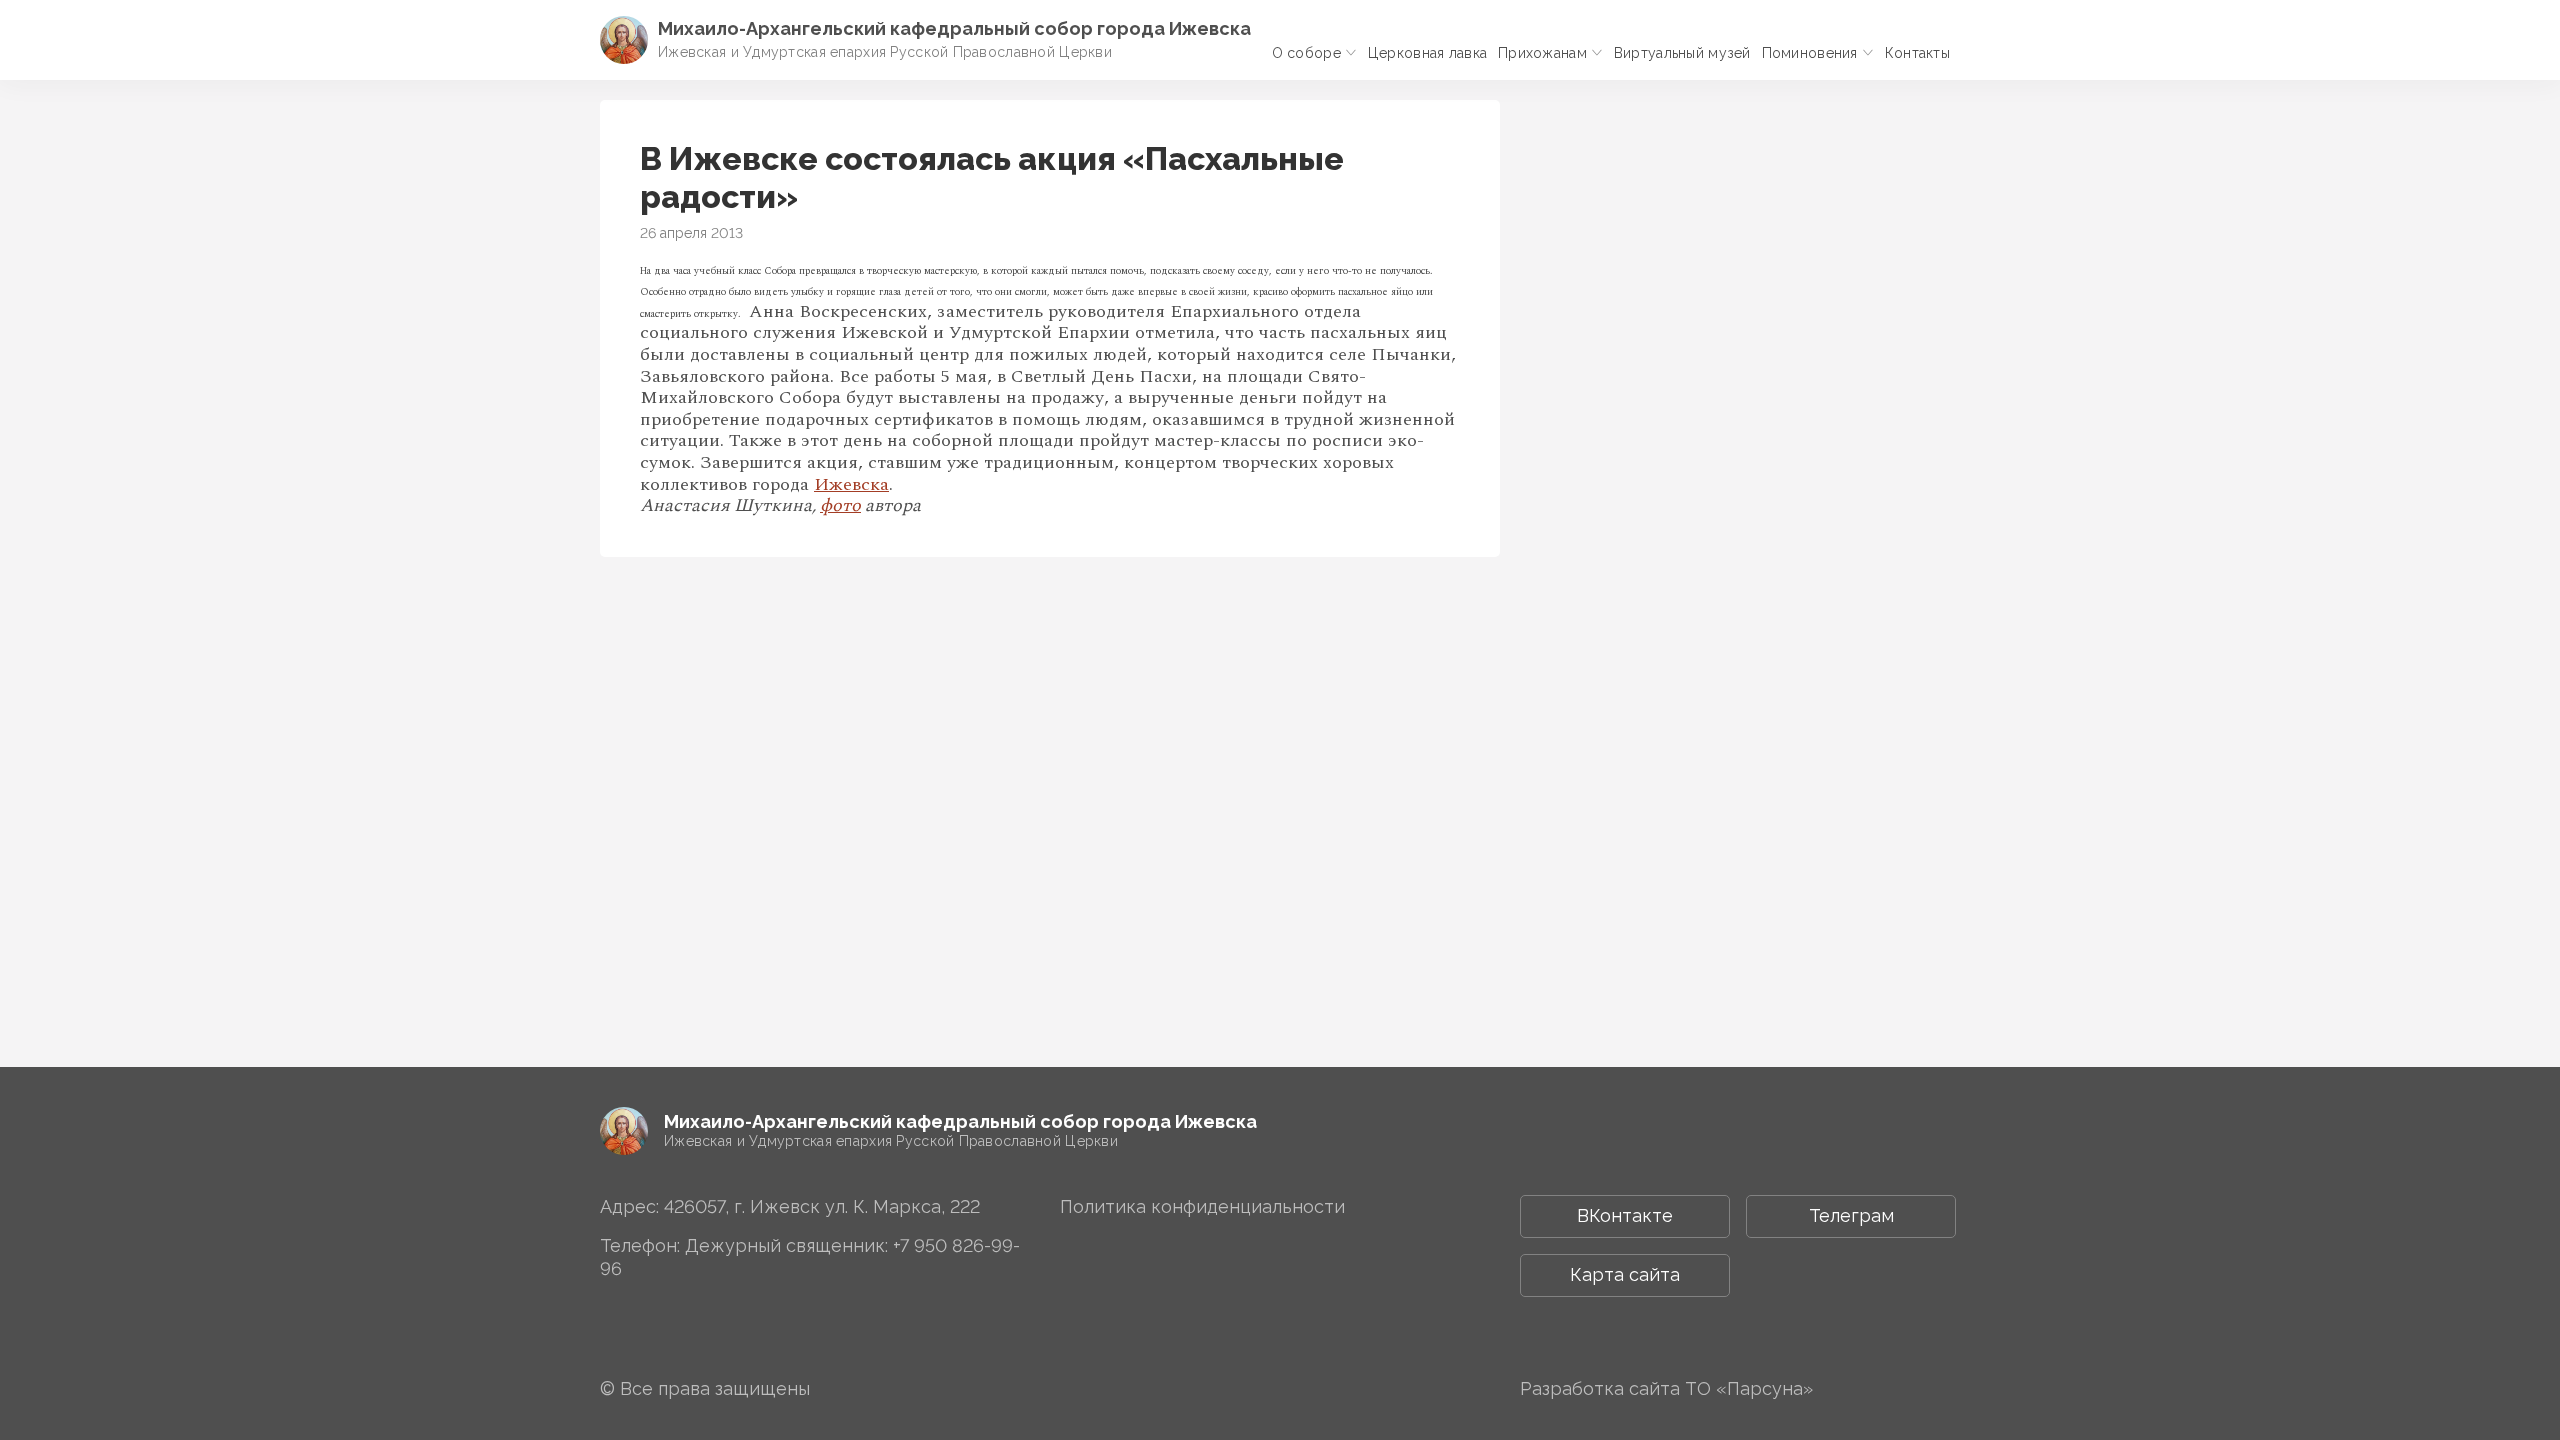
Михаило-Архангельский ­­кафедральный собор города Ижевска (954, 28)
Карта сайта (1625, 1274)
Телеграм (1851, 1215)
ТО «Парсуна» (1749, 1388)
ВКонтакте (1625, 1215)
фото (840, 505)
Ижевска (851, 484)
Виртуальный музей (1682, 53)
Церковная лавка (1427, 53)
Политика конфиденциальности (1202, 1206)
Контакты (1917, 53)
